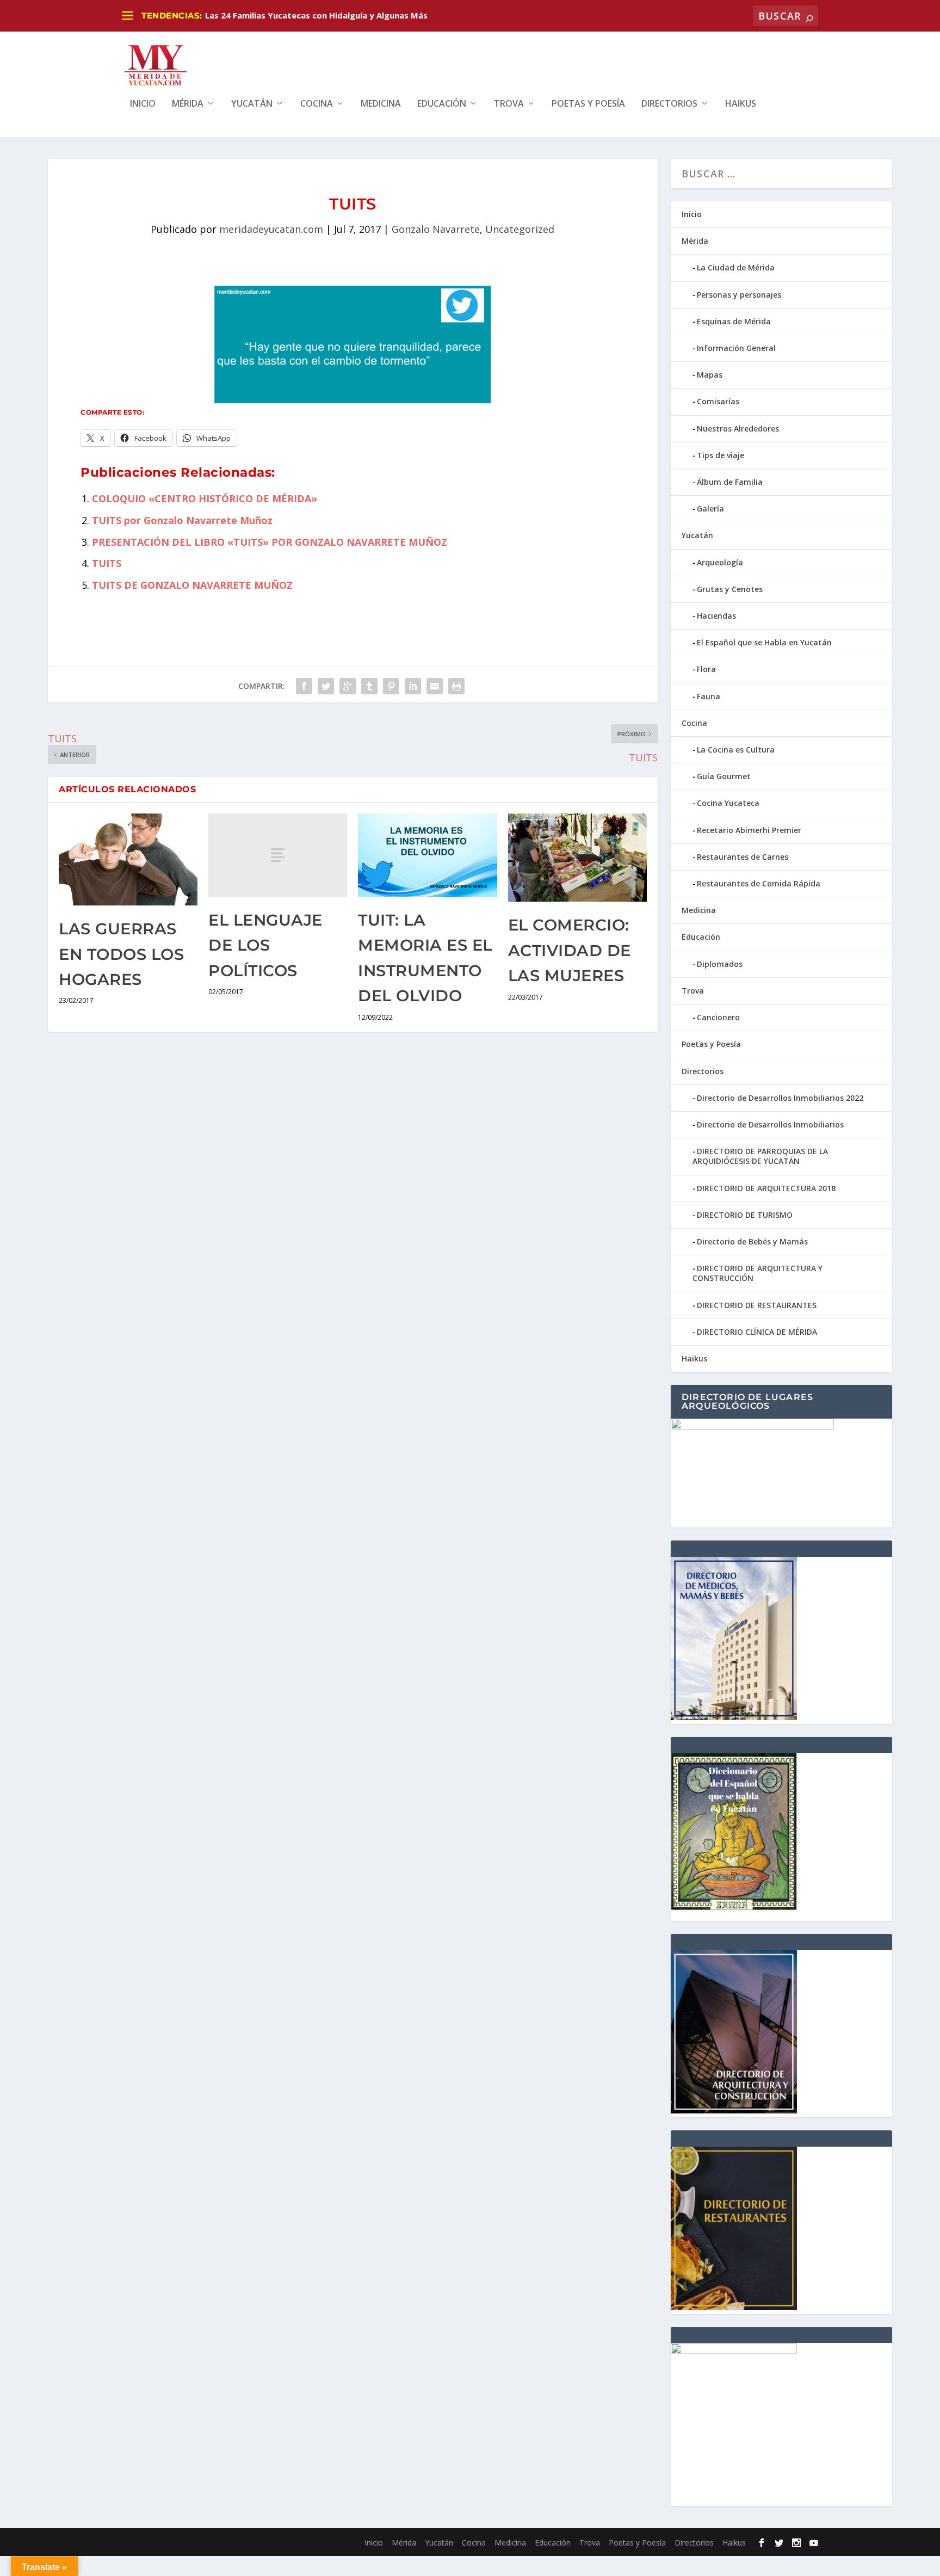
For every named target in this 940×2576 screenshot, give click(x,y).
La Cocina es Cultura (736, 750)
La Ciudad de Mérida (736, 267)
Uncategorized (520, 229)
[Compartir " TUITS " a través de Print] (456, 686)
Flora (706, 669)
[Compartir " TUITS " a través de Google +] (348, 686)
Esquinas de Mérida (734, 321)
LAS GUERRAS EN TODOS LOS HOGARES (121, 954)
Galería (710, 509)
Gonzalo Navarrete (436, 229)
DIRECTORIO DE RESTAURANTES (757, 1305)
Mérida (188, 104)
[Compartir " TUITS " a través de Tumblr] (369, 686)
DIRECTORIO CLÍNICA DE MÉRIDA (757, 1332)
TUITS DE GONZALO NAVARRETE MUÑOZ (192, 585)
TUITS (107, 563)
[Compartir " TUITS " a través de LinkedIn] (413, 686)
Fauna (709, 696)
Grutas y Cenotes (730, 589)
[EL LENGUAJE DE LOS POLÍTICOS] (278, 855)
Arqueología (720, 562)
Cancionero (718, 1017)
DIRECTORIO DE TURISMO (745, 1215)
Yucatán (252, 104)
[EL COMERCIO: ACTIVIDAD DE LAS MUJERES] (577, 858)
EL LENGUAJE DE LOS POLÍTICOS (265, 945)
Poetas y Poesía (588, 104)
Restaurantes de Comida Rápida (759, 883)
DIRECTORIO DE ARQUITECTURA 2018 (766, 1188)
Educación (442, 104)
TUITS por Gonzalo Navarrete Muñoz (182, 520)
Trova (509, 104)
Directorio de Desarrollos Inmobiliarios (770, 1124)
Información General (736, 348)
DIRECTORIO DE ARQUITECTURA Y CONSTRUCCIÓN (757, 1273)
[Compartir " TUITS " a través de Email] (435, 686)
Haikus (741, 104)
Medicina (381, 104)
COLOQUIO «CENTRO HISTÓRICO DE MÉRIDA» (205, 498)
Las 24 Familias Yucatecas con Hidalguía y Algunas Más (316, 15)
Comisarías (718, 401)
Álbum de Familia (730, 482)
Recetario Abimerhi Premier (749, 830)
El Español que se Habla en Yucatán (764, 642)
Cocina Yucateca (728, 803)
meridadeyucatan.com (271, 229)
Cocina (317, 104)
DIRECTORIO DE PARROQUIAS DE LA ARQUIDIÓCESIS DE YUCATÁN (760, 1156)
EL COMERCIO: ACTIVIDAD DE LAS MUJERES (570, 950)
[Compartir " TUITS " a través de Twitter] (326, 686)
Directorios (669, 104)
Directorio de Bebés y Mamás (752, 1241)
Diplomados (720, 964)
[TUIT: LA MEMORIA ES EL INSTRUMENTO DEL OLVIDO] (427, 855)
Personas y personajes (739, 295)
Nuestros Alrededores (738, 429)
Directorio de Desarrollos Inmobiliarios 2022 (780, 1098)
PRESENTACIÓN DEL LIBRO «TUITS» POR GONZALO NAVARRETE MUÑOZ (270, 542)
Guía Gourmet (724, 776)
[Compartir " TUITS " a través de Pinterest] (391, 686)
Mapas (710, 375)
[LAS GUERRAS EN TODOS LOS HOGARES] (128, 859)
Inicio (143, 104)
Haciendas (716, 616)
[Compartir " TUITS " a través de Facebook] (304, 686)
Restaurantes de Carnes (743, 857)
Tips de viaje (721, 455)
